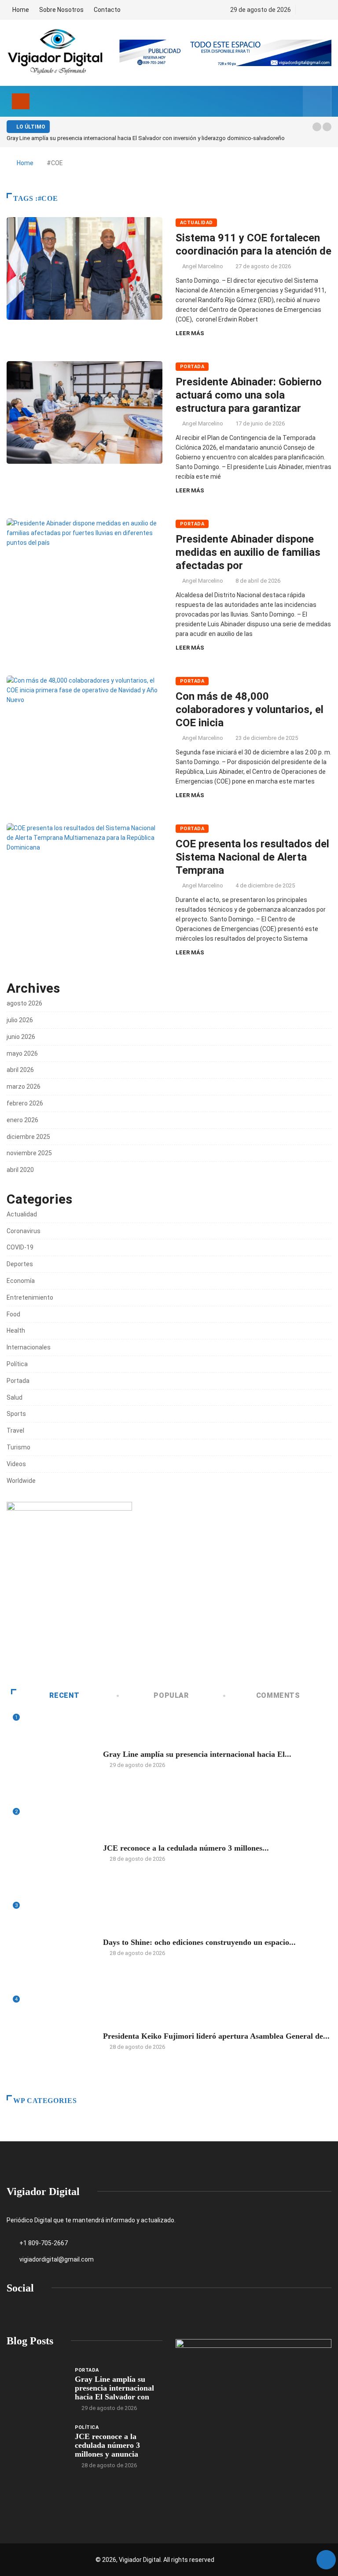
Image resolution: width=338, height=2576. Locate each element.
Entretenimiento (30, 1297)
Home (21, 10)
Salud (15, 1397)
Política (17, 1364)
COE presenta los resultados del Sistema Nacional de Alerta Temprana (252, 857)
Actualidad (196, 223)
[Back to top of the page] (326, 2560)
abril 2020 (20, 1170)
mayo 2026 (22, 1053)
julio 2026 (20, 1020)
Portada (192, 367)
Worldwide (21, 1481)
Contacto (107, 10)
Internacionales (29, 1347)
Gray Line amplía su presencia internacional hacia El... (197, 1754)
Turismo (18, 1447)
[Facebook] (304, 10)
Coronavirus (24, 1231)
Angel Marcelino (203, 266)
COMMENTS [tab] (278, 1695)
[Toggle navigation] (21, 101)
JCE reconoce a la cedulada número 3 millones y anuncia (107, 2445)
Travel (15, 1430)
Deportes (20, 1264)
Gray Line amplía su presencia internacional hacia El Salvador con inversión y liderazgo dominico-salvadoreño (146, 138)
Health (16, 1331)
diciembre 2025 (28, 1137)
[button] (317, 127)
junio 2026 (21, 1037)
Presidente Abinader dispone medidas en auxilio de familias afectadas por (248, 552)
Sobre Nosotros (61, 10)
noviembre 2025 (29, 1153)
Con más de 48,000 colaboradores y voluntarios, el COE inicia (250, 710)
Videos (16, 1464)
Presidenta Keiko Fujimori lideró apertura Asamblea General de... (216, 2036)
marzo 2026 (24, 1087)
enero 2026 (22, 1120)
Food (13, 1314)
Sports (16, 1414)
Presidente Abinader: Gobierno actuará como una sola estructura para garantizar (249, 395)
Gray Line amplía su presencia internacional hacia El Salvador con (114, 2388)
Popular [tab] (171, 1695)
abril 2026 (20, 1070)
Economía (21, 1281)
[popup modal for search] (317, 101)
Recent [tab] (64, 1695)
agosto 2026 (24, 1003)
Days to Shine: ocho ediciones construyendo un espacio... (199, 1942)
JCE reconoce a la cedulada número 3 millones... (186, 1848)
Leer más (190, 333)
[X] (319, 10)
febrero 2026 (25, 1103)
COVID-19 (20, 1247)
